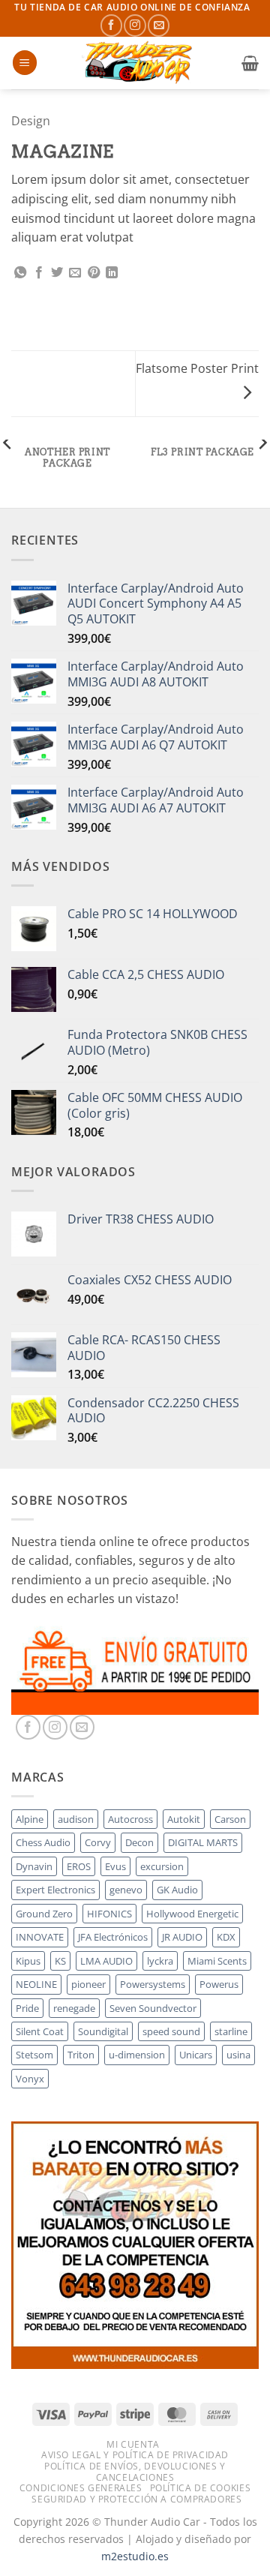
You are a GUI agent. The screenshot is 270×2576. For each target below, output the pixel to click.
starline (231, 2031)
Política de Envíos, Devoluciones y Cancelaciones (135, 2472)
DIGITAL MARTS (203, 1842)
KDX (226, 1937)
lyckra (160, 1961)
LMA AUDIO (106, 1961)
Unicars (196, 2055)
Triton (81, 2055)
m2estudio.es (135, 2556)
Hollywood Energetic (192, 1914)
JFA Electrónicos (113, 1937)
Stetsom (34, 2055)
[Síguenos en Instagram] (135, 25)
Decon (139, 1842)
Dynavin (34, 1866)
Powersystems (153, 1984)
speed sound (171, 2031)
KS (60, 1961)
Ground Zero (44, 1914)
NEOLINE (36, 1984)
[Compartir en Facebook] (39, 273)
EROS (79, 1866)
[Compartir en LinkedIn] (112, 273)
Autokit (184, 1819)
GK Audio (177, 1890)
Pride (27, 2008)
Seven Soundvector (153, 2008)
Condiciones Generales (81, 2488)
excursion (162, 1866)
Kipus (28, 1961)
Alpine (30, 1819)
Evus (115, 1866)
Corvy (98, 1842)
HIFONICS (109, 1914)
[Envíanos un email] (159, 25)
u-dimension (137, 2055)
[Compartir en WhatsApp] (20, 273)
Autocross (130, 1819)
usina (238, 2055)
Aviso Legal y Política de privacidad (135, 2455)
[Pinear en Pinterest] (94, 273)
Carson (230, 1819)
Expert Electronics (55, 1890)
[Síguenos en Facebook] (111, 25)
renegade (74, 2008)
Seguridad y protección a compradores (136, 2499)
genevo (126, 1890)
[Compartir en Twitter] (57, 273)
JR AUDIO (182, 1937)
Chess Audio (43, 1842)
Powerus (219, 1984)
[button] (25, 63)
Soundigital (103, 2031)
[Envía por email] (75, 273)
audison (76, 1819)
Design (31, 121)
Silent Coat (40, 2031)
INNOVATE (40, 1937)
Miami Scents (217, 1961)
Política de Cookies (201, 2488)
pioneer (88, 1984)
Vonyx (30, 2079)
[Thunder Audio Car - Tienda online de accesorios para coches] (139, 63)
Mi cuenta (133, 2444)
